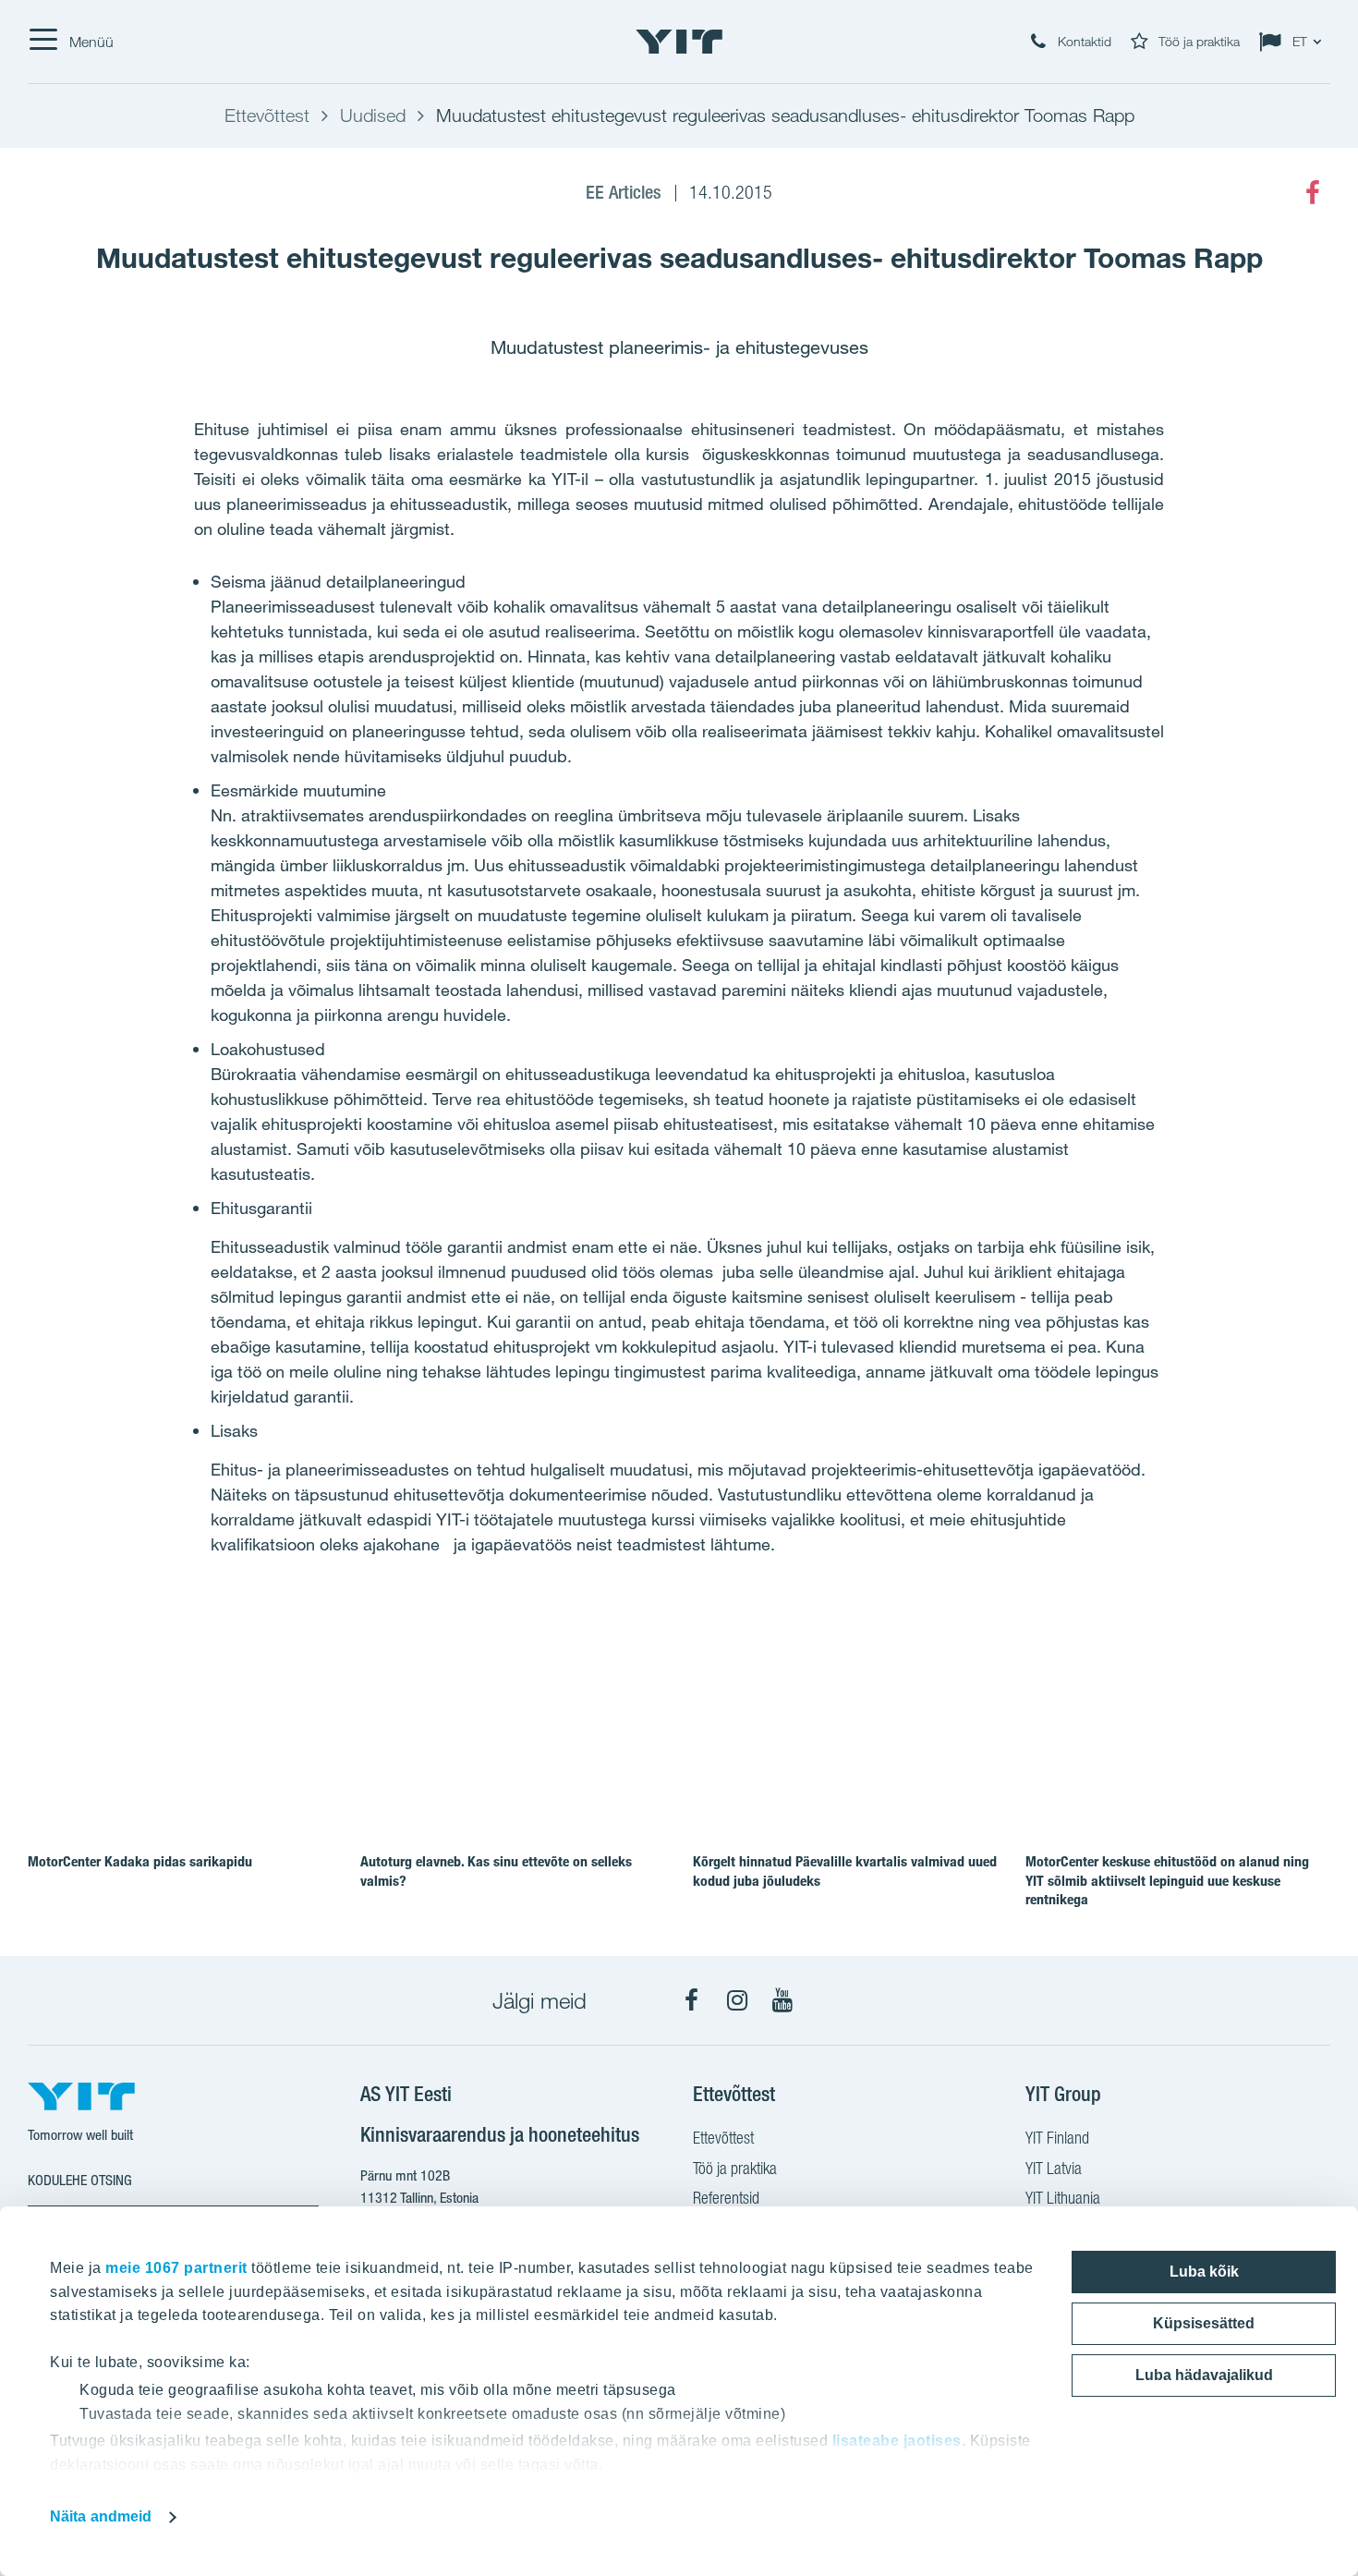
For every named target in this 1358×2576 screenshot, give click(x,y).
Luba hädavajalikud (1204, 2375)
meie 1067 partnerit (176, 2268)
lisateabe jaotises (897, 2441)
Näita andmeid (101, 2516)
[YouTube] (782, 2000)
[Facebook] (1313, 193)
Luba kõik (1204, 2272)
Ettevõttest (723, 2138)
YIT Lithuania (1063, 2198)
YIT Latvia (1054, 2168)
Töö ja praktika (735, 2168)
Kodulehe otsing (80, 2180)
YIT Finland (1057, 2138)
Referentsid (726, 2198)
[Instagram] (737, 2000)
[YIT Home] (679, 42)
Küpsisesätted (1204, 2323)
